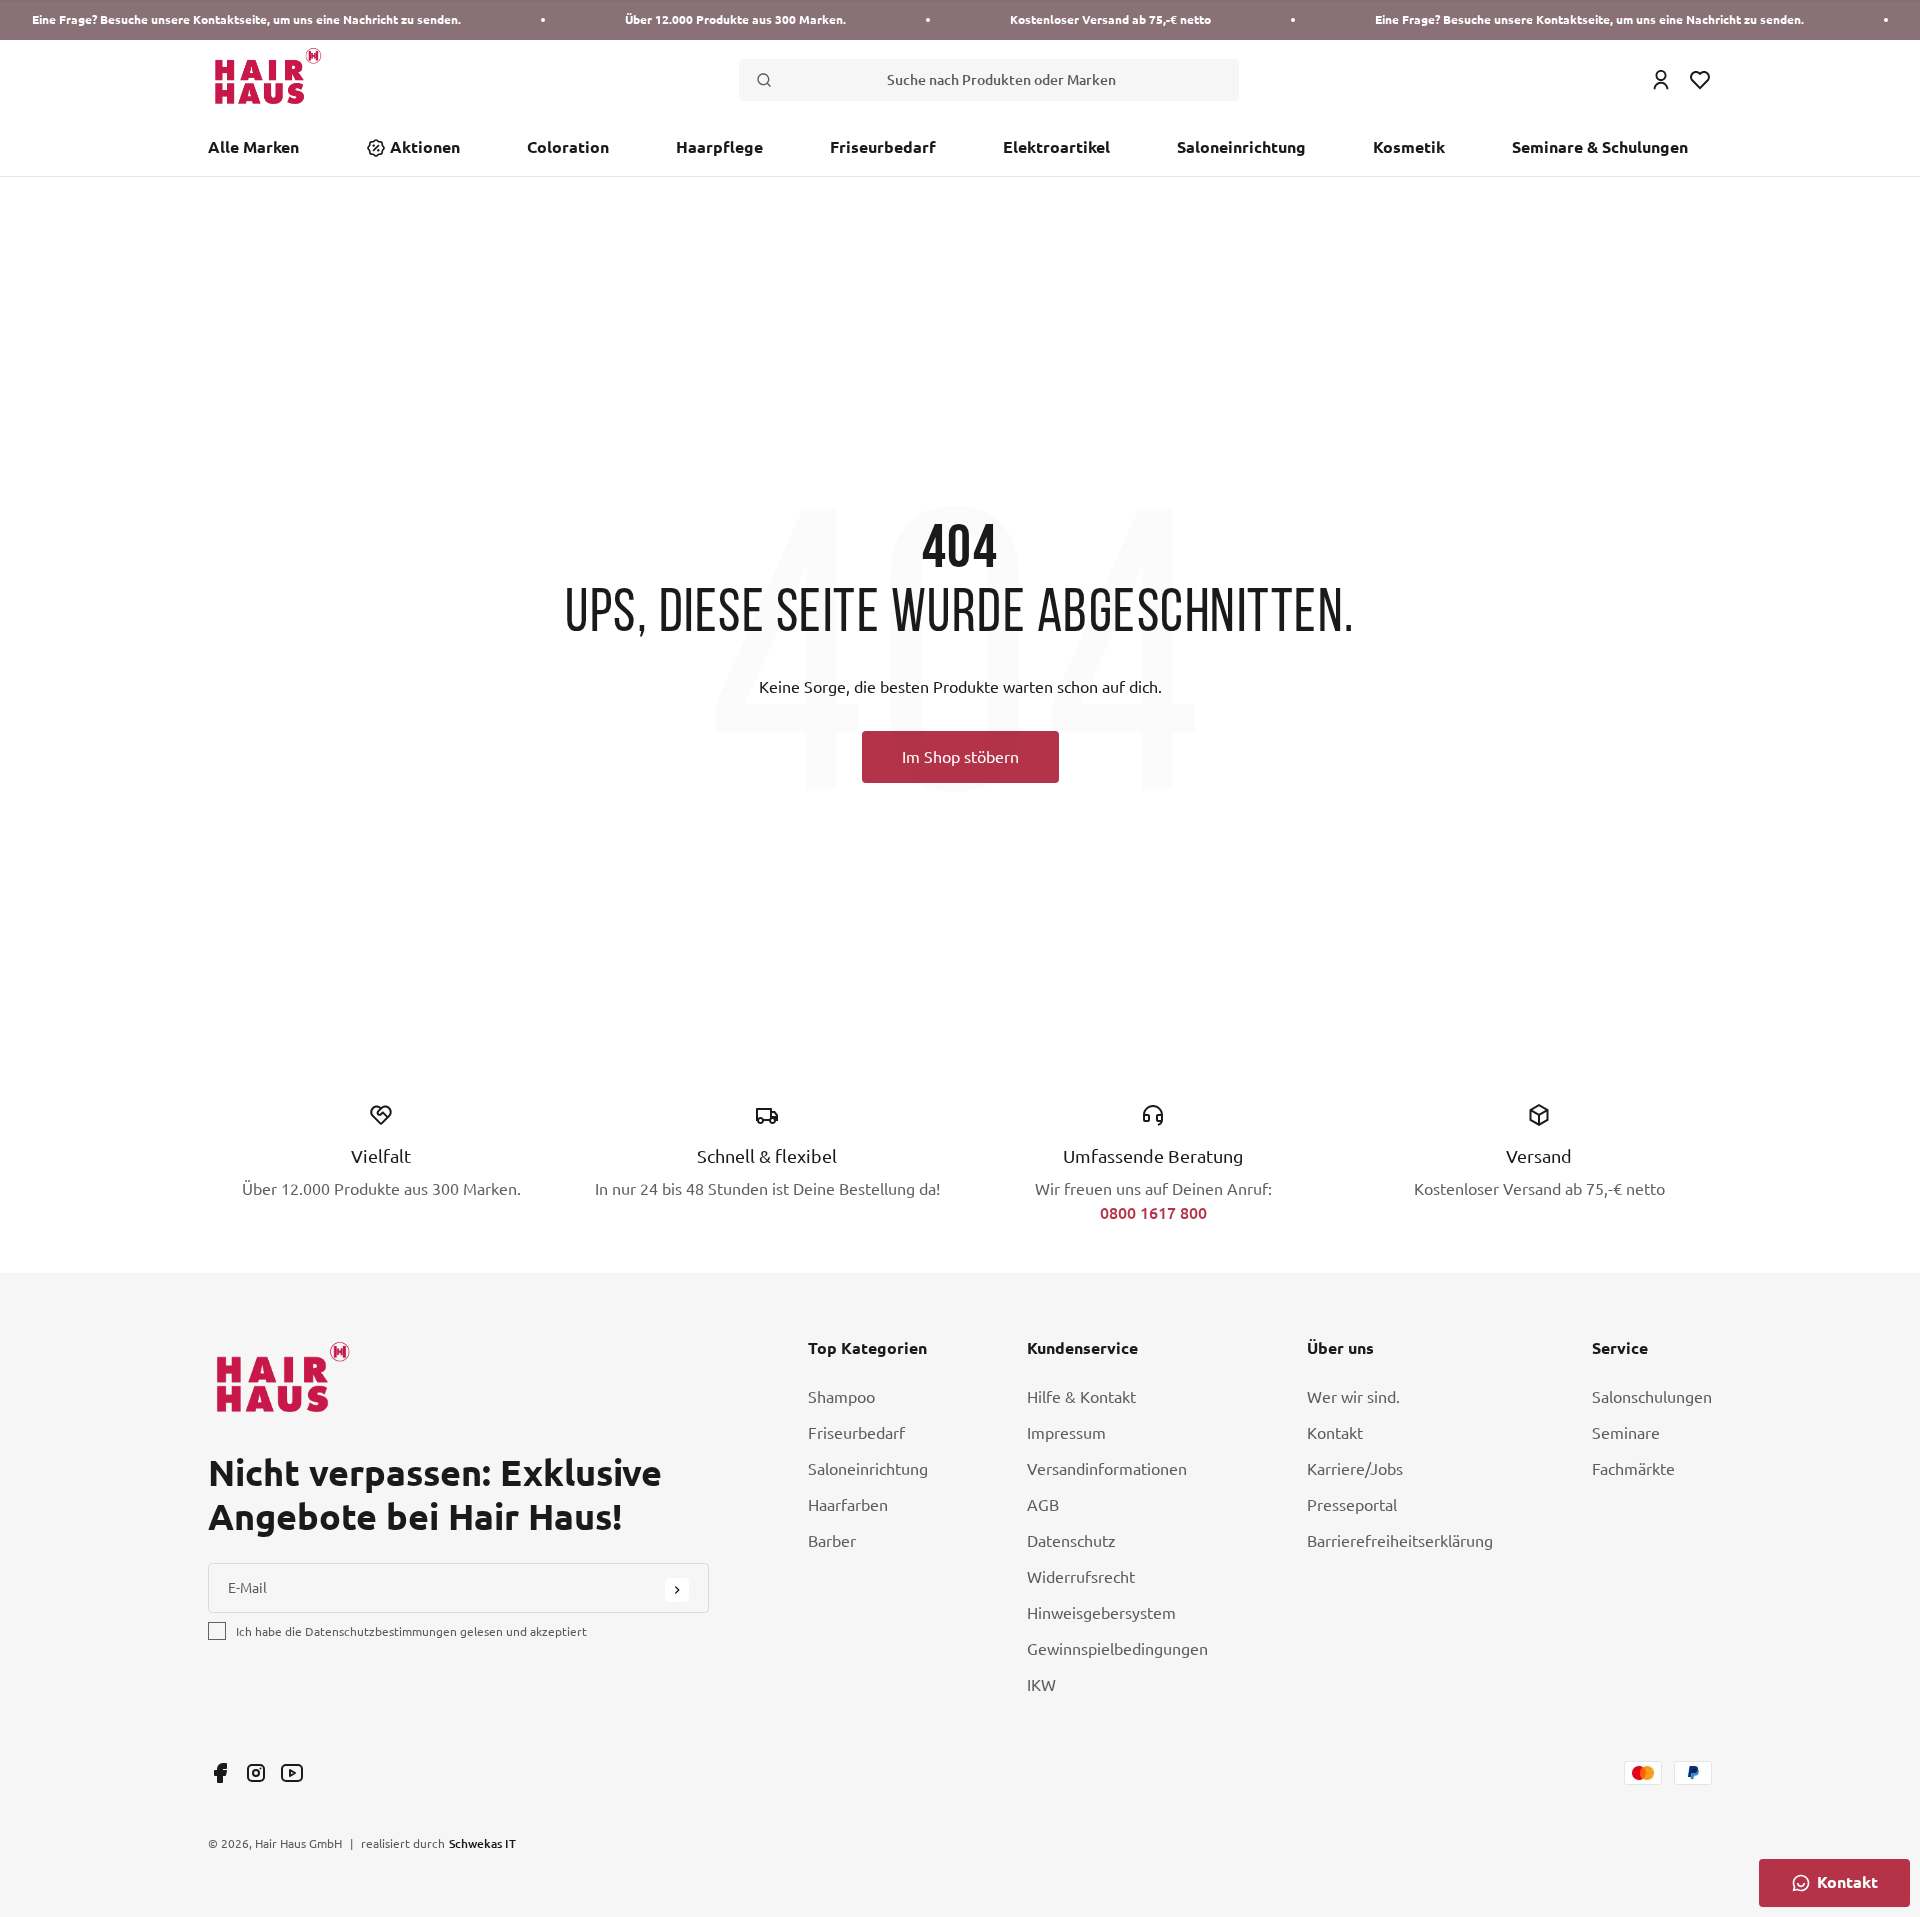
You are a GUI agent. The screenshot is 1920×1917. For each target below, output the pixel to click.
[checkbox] (217, 1631)
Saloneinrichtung (1241, 147)
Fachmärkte (1633, 1469)
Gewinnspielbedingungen (1117, 1649)
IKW (1041, 1685)
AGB (1043, 1505)
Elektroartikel (1056, 147)
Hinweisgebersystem (1101, 1613)
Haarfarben (848, 1505)
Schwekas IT (482, 1843)
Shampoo (841, 1397)
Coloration (568, 147)
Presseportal (1352, 1505)
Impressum (1066, 1433)
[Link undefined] (220, 1773)
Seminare (1626, 1433)
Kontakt (1335, 1433)
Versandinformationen (1107, 1469)
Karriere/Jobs (1355, 1469)
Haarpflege (719, 147)
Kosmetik (1409, 147)
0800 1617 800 (1153, 1212)
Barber (832, 1541)
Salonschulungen (1652, 1397)
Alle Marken (253, 147)
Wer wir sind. (1353, 1397)
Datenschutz (1071, 1541)
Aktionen (425, 147)
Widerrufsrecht (1081, 1577)
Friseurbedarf (883, 147)
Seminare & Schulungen (1600, 147)
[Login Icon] (1661, 80)
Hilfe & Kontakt (1081, 1397)
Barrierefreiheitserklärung (1400, 1541)
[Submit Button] (677, 1590)
